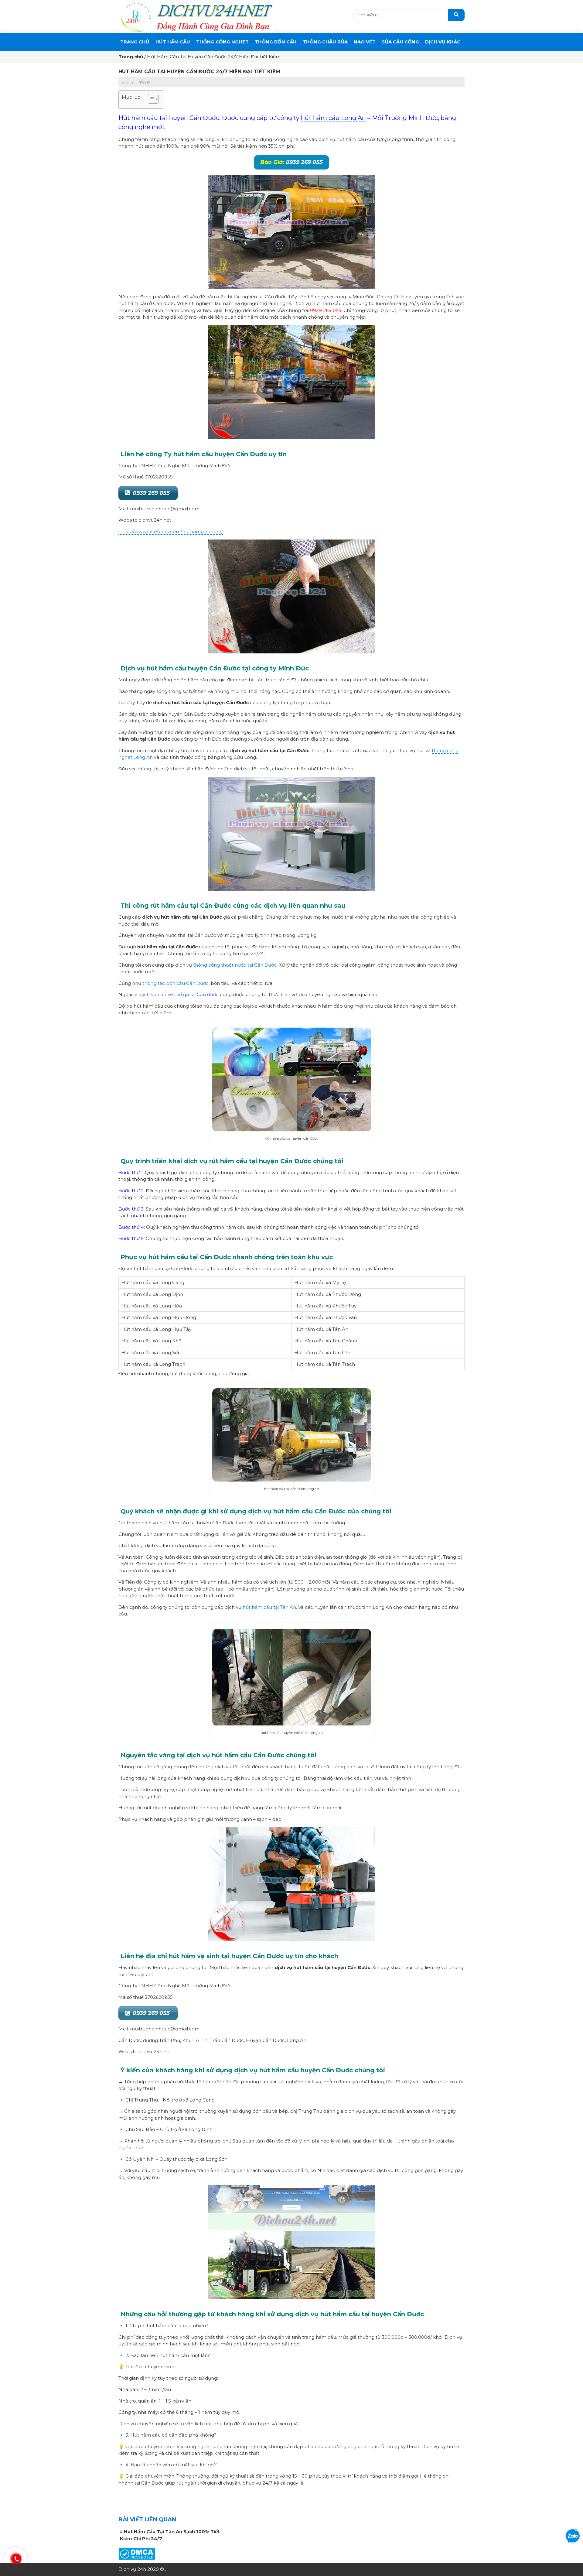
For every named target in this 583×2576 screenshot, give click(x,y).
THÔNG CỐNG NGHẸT (222, 42)
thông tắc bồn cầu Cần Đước (176, 983)
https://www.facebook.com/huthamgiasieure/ (171, 531)
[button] (150, 99)
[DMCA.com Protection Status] (137, 2554)
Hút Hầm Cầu (173, 42)
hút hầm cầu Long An (333, 118)
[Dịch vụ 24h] (196, 16)
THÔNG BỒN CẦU (276, 42)
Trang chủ (135, 42)
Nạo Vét (365, 42)
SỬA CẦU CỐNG (400, 42)
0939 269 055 (291, 162)
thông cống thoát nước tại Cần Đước (235, 965)
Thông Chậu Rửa (325, 42)
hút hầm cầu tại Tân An (269, 1607)
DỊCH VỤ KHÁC (443, 42)
